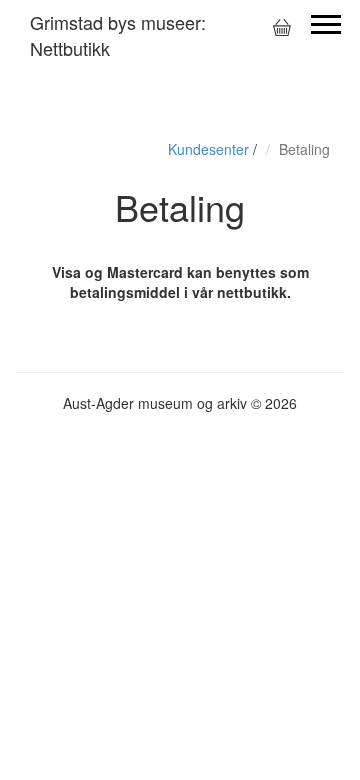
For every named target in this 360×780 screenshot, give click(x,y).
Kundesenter (208, 149)
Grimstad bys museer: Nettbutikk (118, 35)
